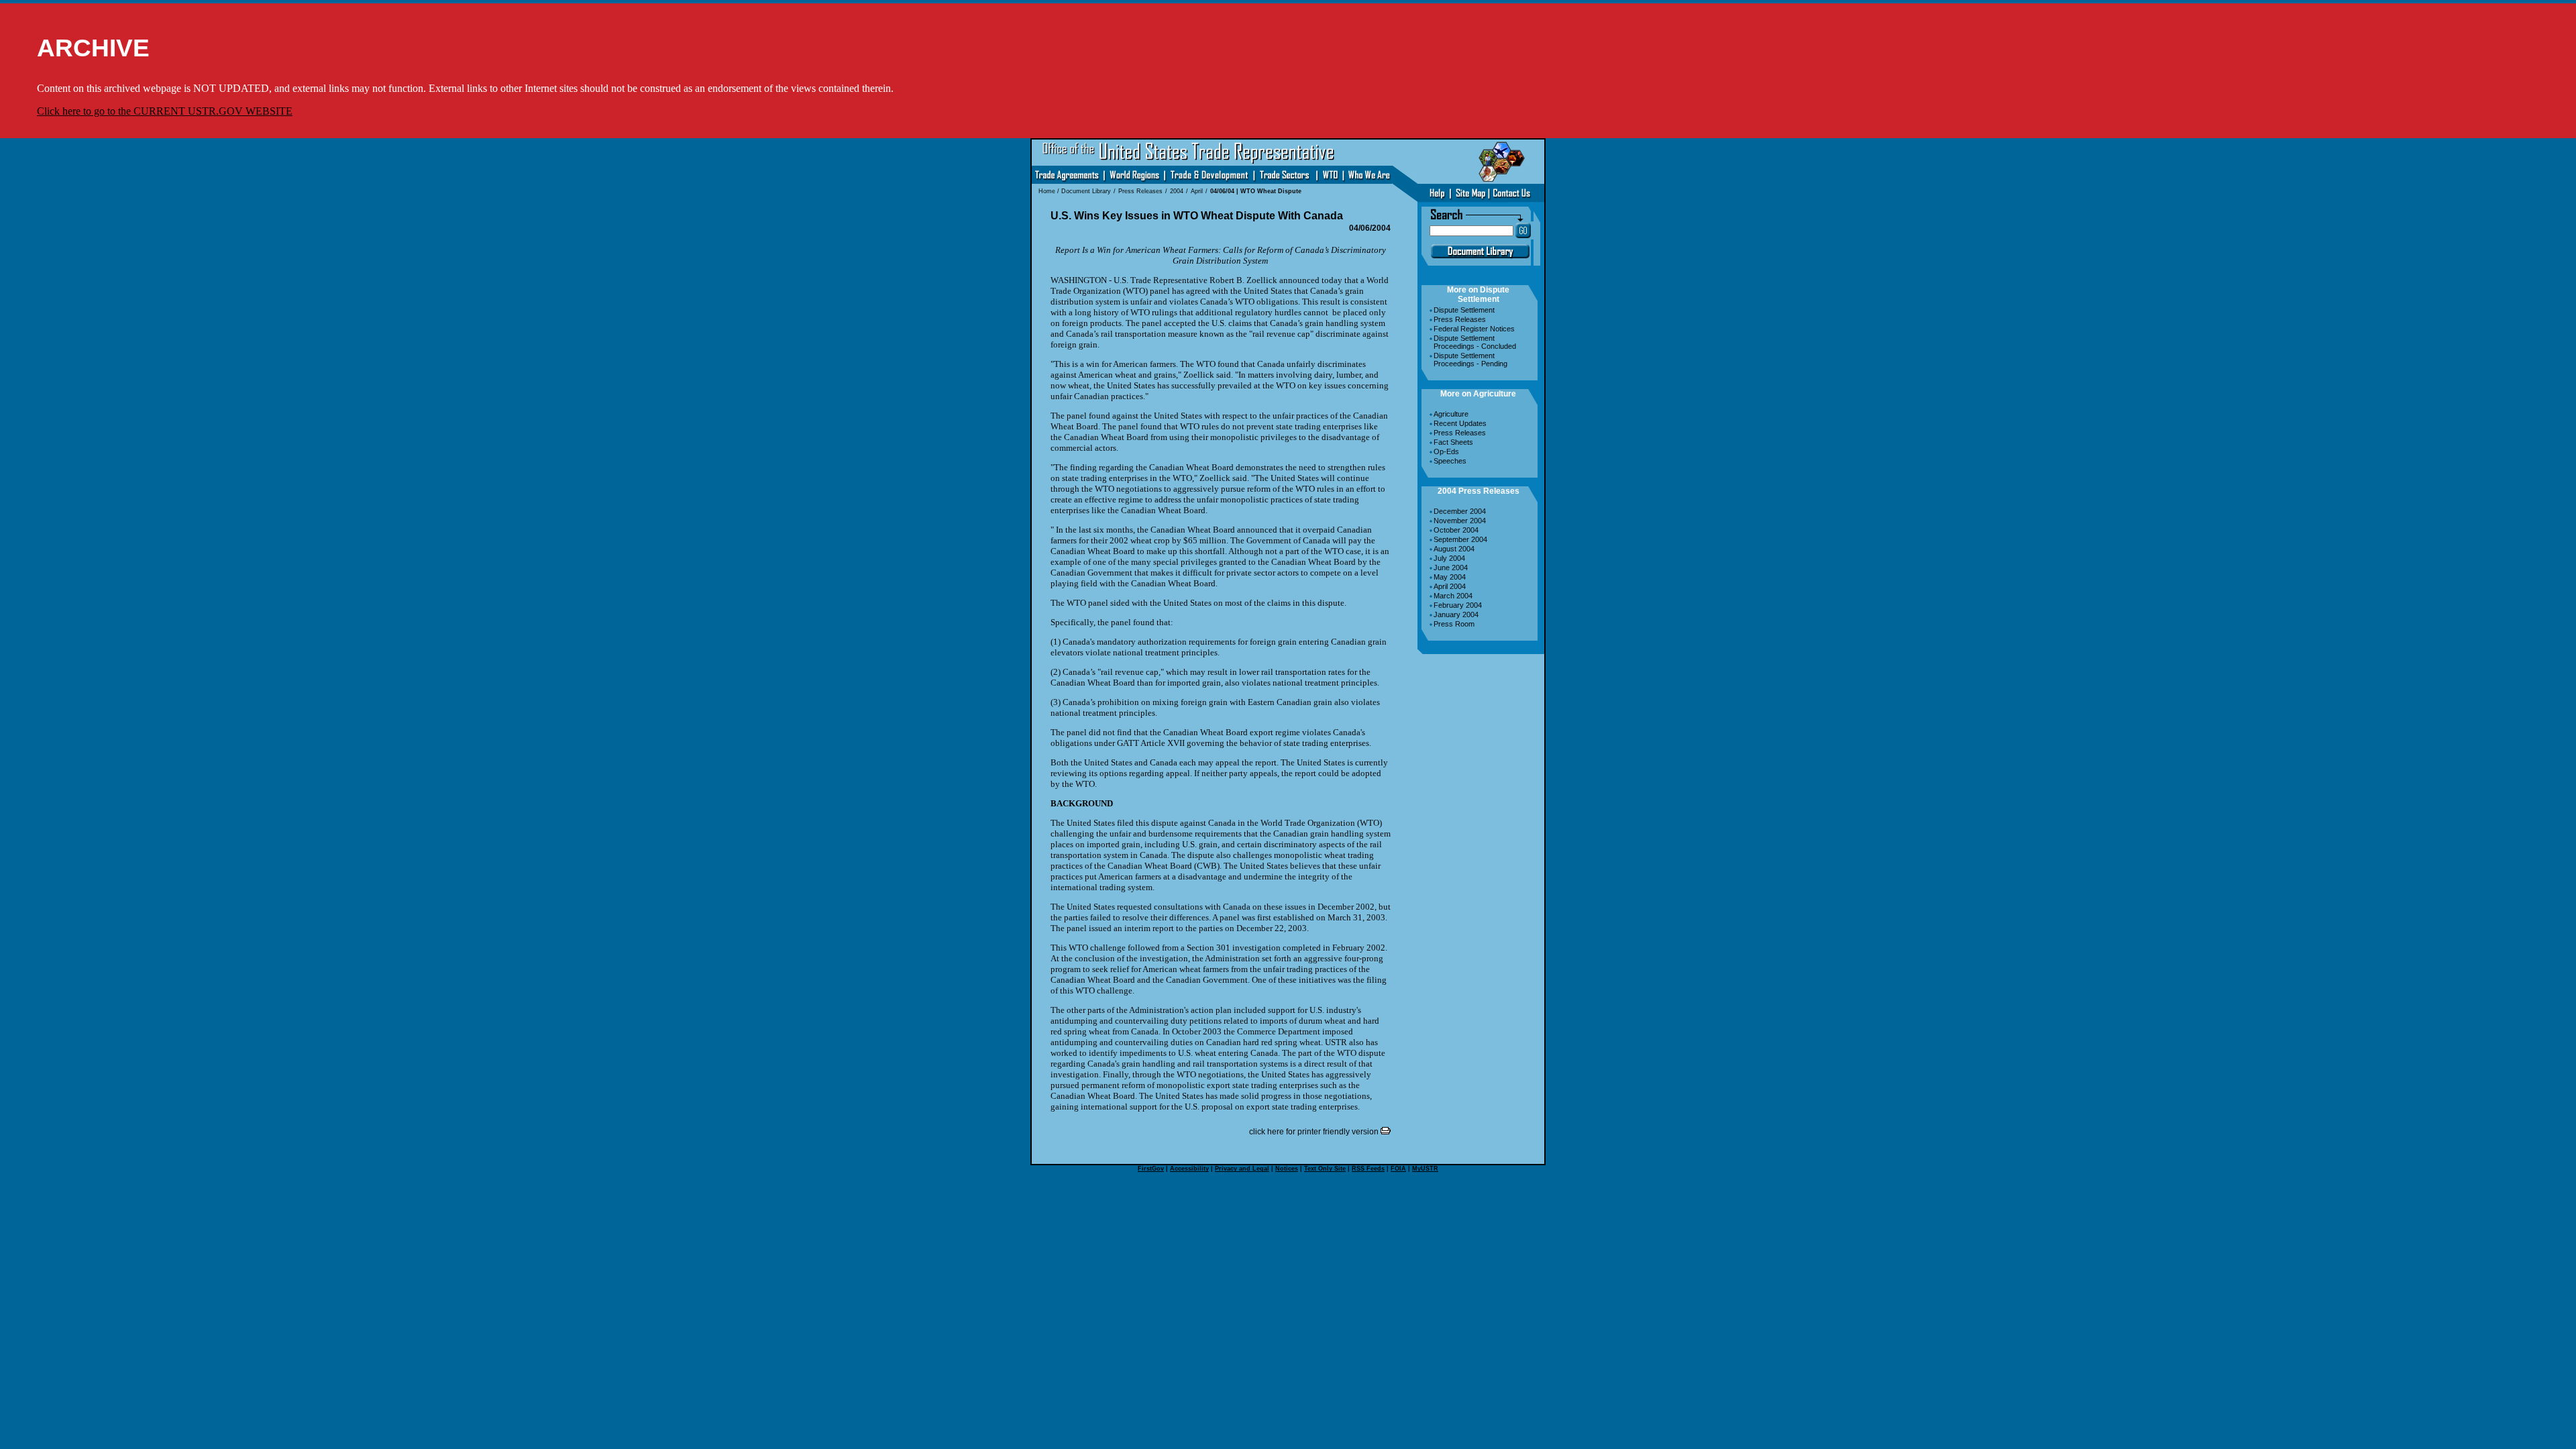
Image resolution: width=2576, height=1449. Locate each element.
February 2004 (1458, 605)
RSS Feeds (1368, 1169)
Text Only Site (1325, 1169)
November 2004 (1460, 521)
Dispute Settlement (1464, 310)
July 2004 (1449, 558)
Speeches (1450, 461)
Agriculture (1451, 414)
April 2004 (1450, 586)
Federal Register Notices (1474, 329)
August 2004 (1454, 549)
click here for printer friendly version (1315, 1132)
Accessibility (1189, 1169)
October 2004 (1456, 530)
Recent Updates (1460, 423)
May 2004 (1450, 577)
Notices (1287, 1169)
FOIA (1398, 1169)
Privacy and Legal (1242, 1169)
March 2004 (1453, 596)
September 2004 (1460, 539)
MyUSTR (1425, 1169)
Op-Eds (1446, 451)
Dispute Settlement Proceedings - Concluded (1475, 342)
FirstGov (1151, 1169)
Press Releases (1460, 319)
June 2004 (1451, 568)
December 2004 (1460, 511)
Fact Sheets (1453, 442)
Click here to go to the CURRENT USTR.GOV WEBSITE (165, 111)
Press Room (1454, 624)
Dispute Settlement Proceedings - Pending (1470, 360)
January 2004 (1456, 614)
